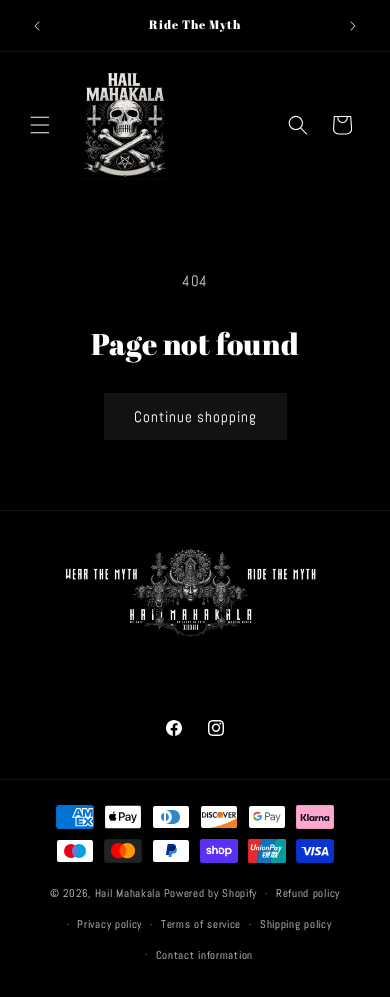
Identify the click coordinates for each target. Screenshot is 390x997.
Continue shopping (195, 416)
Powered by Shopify (211, 893)
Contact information (204, 955)
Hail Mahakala (128, 893)
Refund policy (308, 893)
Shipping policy (296, 924)
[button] (40, 125)
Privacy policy (109, 924)
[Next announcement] (353, 26)
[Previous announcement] (37, 26)
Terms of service (201, 924)
